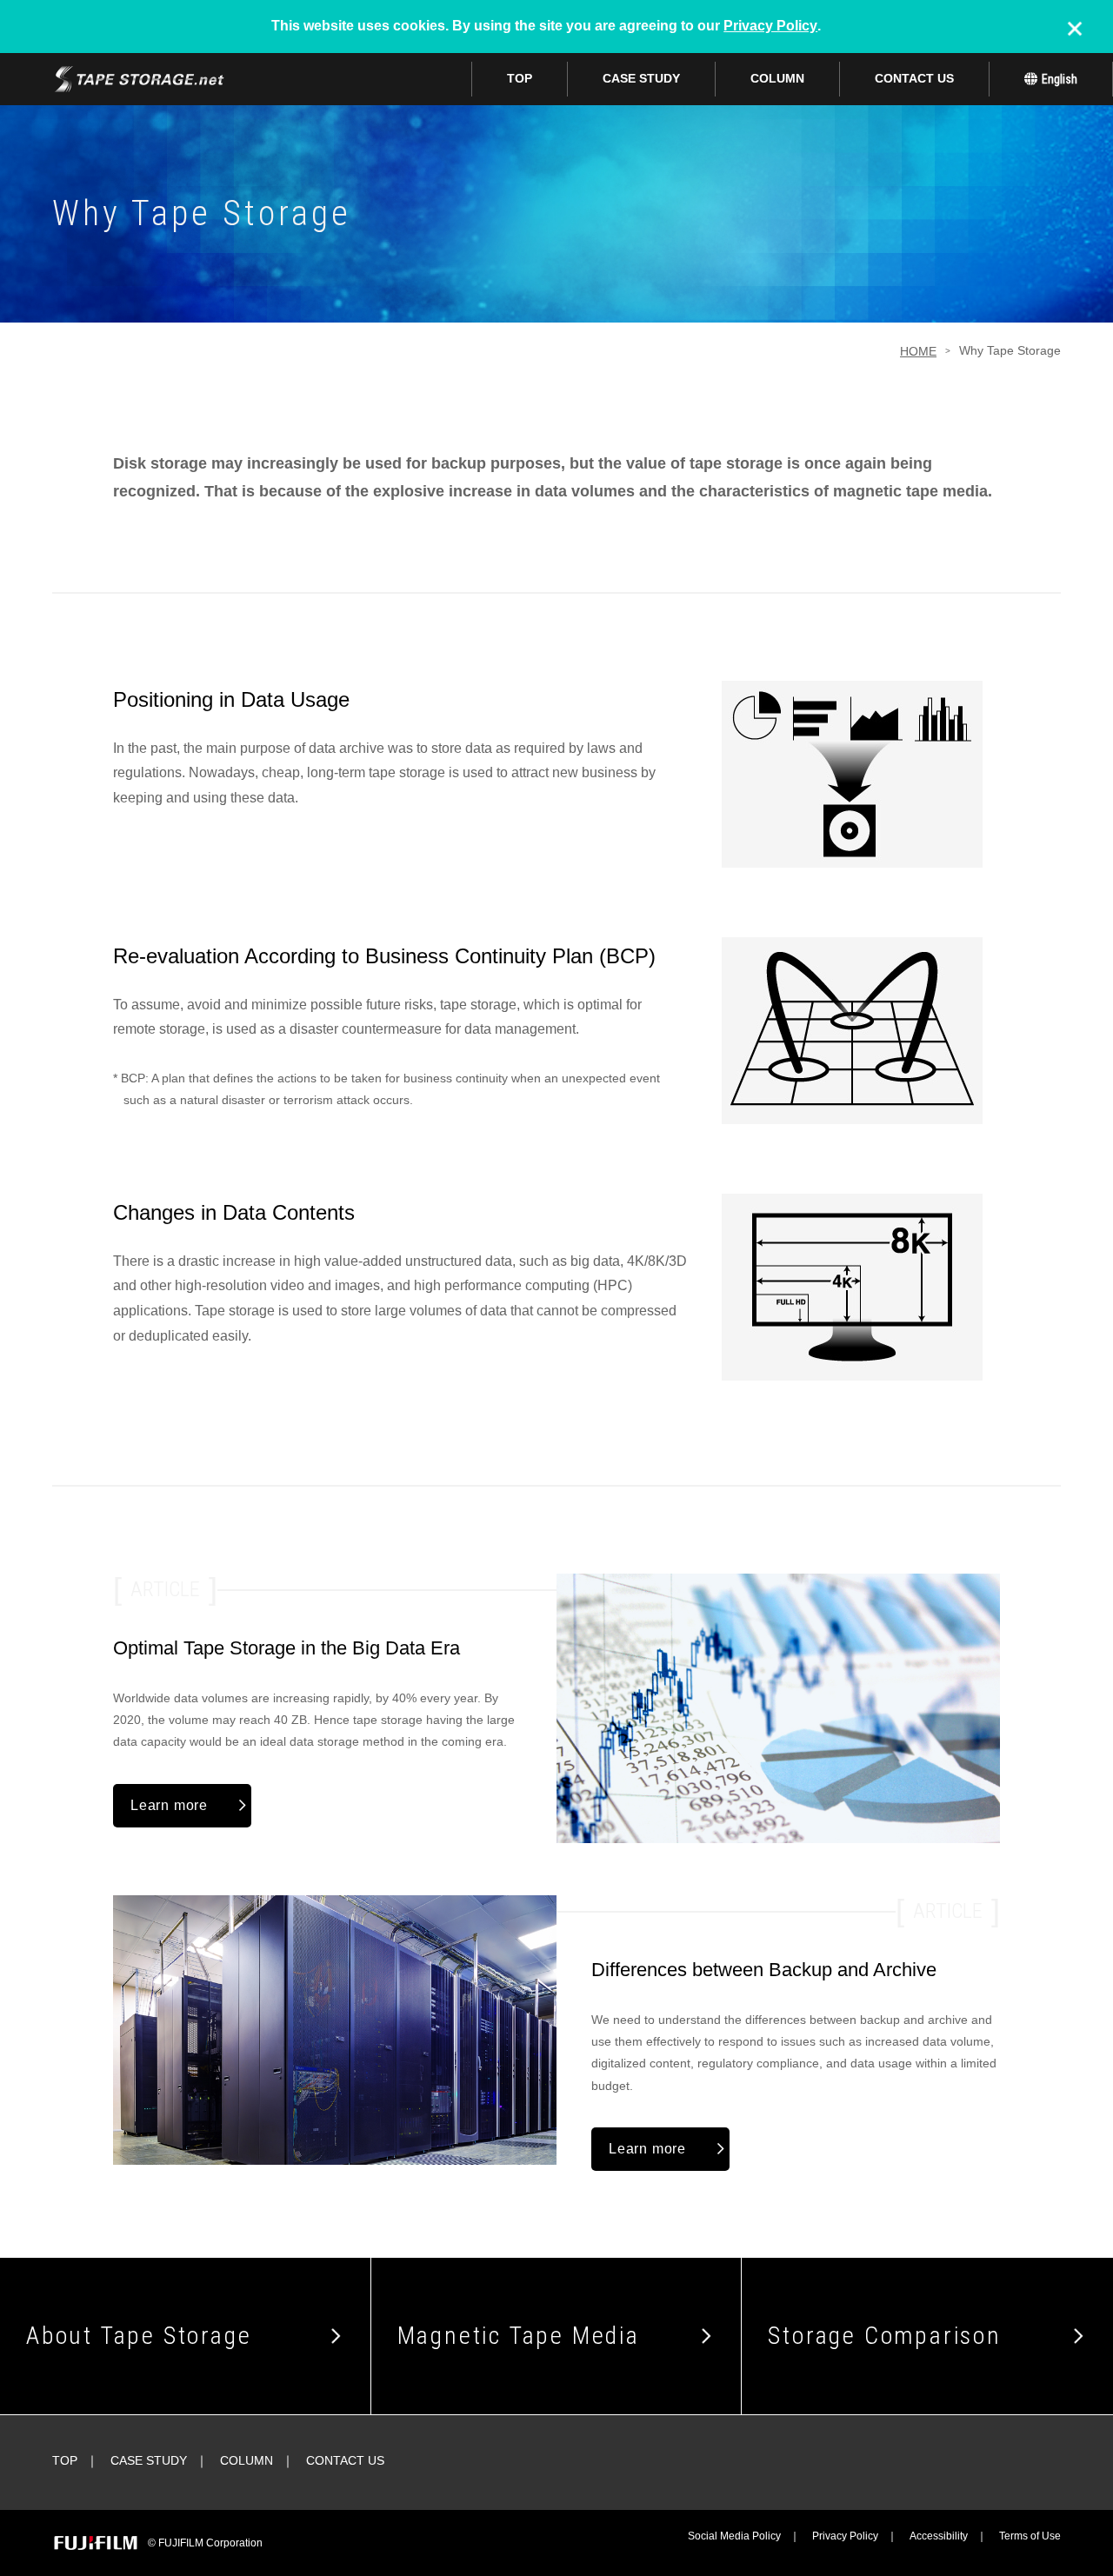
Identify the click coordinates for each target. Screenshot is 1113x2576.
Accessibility (939, 2536)
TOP (520, 78)
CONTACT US (914, 78)
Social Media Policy (734, 2536)
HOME (918, 351)
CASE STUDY (641, 78)
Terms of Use (1030, 2536)
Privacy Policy (770, 26)
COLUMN (777, 78)
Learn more (169, 1805)
